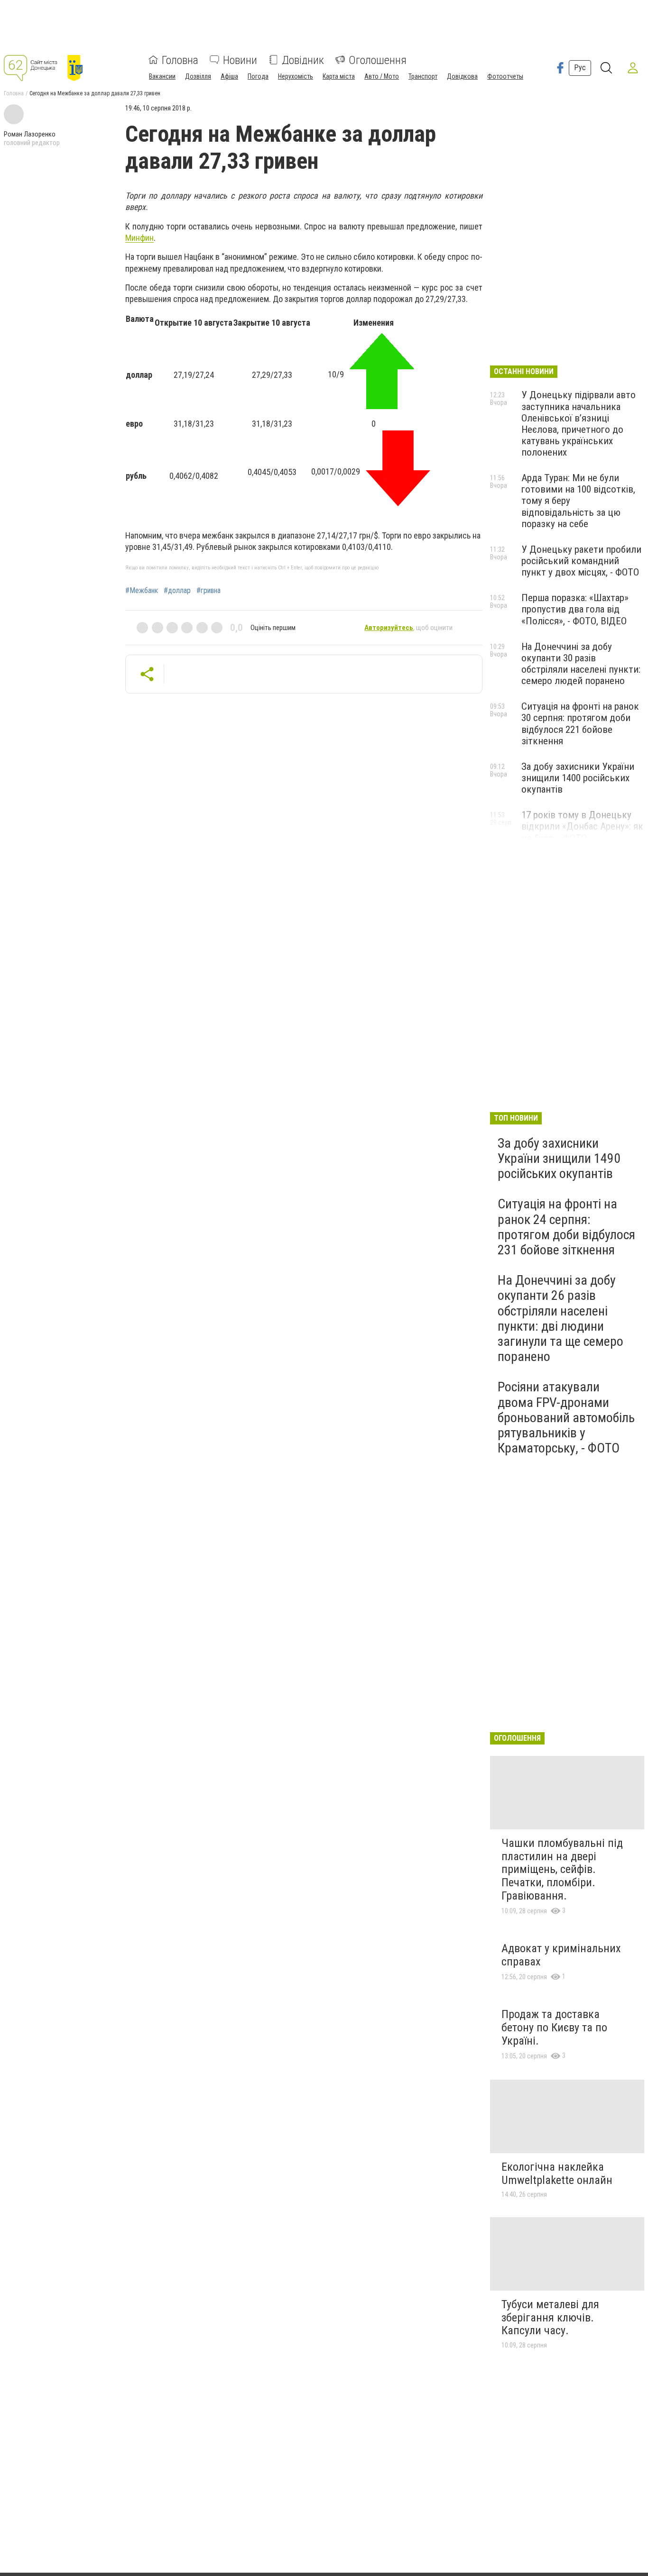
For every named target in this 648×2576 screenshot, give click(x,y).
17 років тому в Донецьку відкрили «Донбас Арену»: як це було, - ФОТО (582, 826)
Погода (258, 76)
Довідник (303, 60)
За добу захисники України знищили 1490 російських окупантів (559, 1158)
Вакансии (162, 76)
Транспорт (423, 76)
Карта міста (339, 76)
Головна (180, 60)
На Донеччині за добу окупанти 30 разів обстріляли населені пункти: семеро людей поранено (581, 664)
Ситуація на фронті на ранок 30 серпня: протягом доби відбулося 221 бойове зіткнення (580, 723)
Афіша (229, 76)
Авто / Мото (382, 76)
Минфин (139, 238)
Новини (240, 60)
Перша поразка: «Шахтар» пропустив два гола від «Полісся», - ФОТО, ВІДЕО (575, 609)
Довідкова (462, 76)
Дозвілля (198, 76)
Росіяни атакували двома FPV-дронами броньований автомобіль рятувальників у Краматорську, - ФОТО (566, 1417)
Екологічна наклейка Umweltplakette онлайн (557, 2174)
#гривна (208, 591)
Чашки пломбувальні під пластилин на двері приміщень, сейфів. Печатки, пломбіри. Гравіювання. (562, 1869)
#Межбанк (142, 591)
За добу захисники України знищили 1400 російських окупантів (578, 778)
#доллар (177, 591)
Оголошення (378, 60)
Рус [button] (580, 68)
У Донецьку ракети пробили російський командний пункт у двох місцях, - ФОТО (581, 561)
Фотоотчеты (505, 76)
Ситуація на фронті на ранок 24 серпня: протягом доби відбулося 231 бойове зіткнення (566, 1227)
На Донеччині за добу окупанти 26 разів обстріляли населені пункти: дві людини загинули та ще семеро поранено (560, 1318)
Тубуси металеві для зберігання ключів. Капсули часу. (550, 2317)
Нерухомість (296, 76)
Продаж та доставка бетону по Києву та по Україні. (554, 2027)
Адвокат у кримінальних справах (561, 1955)
